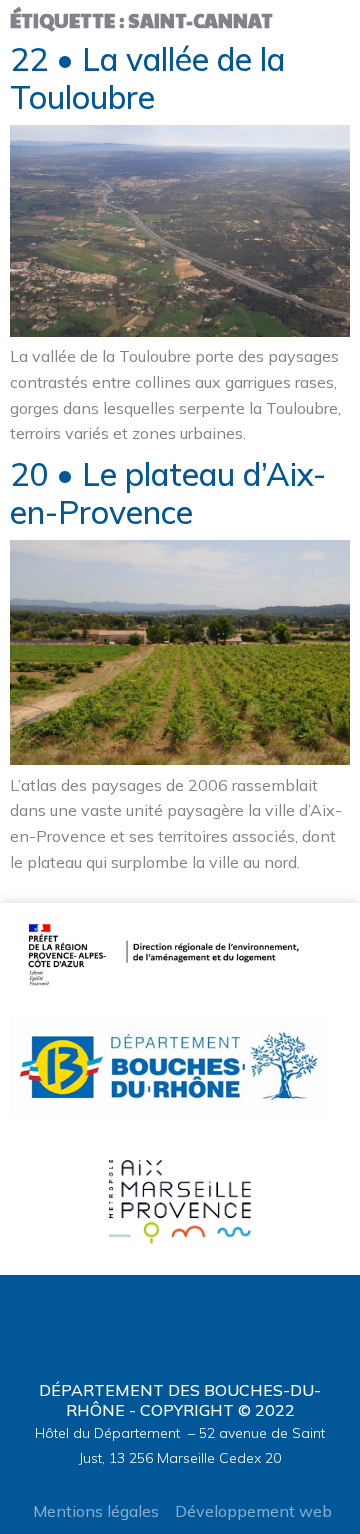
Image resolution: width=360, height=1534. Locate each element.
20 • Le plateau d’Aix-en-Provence (168, 493)
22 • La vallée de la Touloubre (147, 78)
